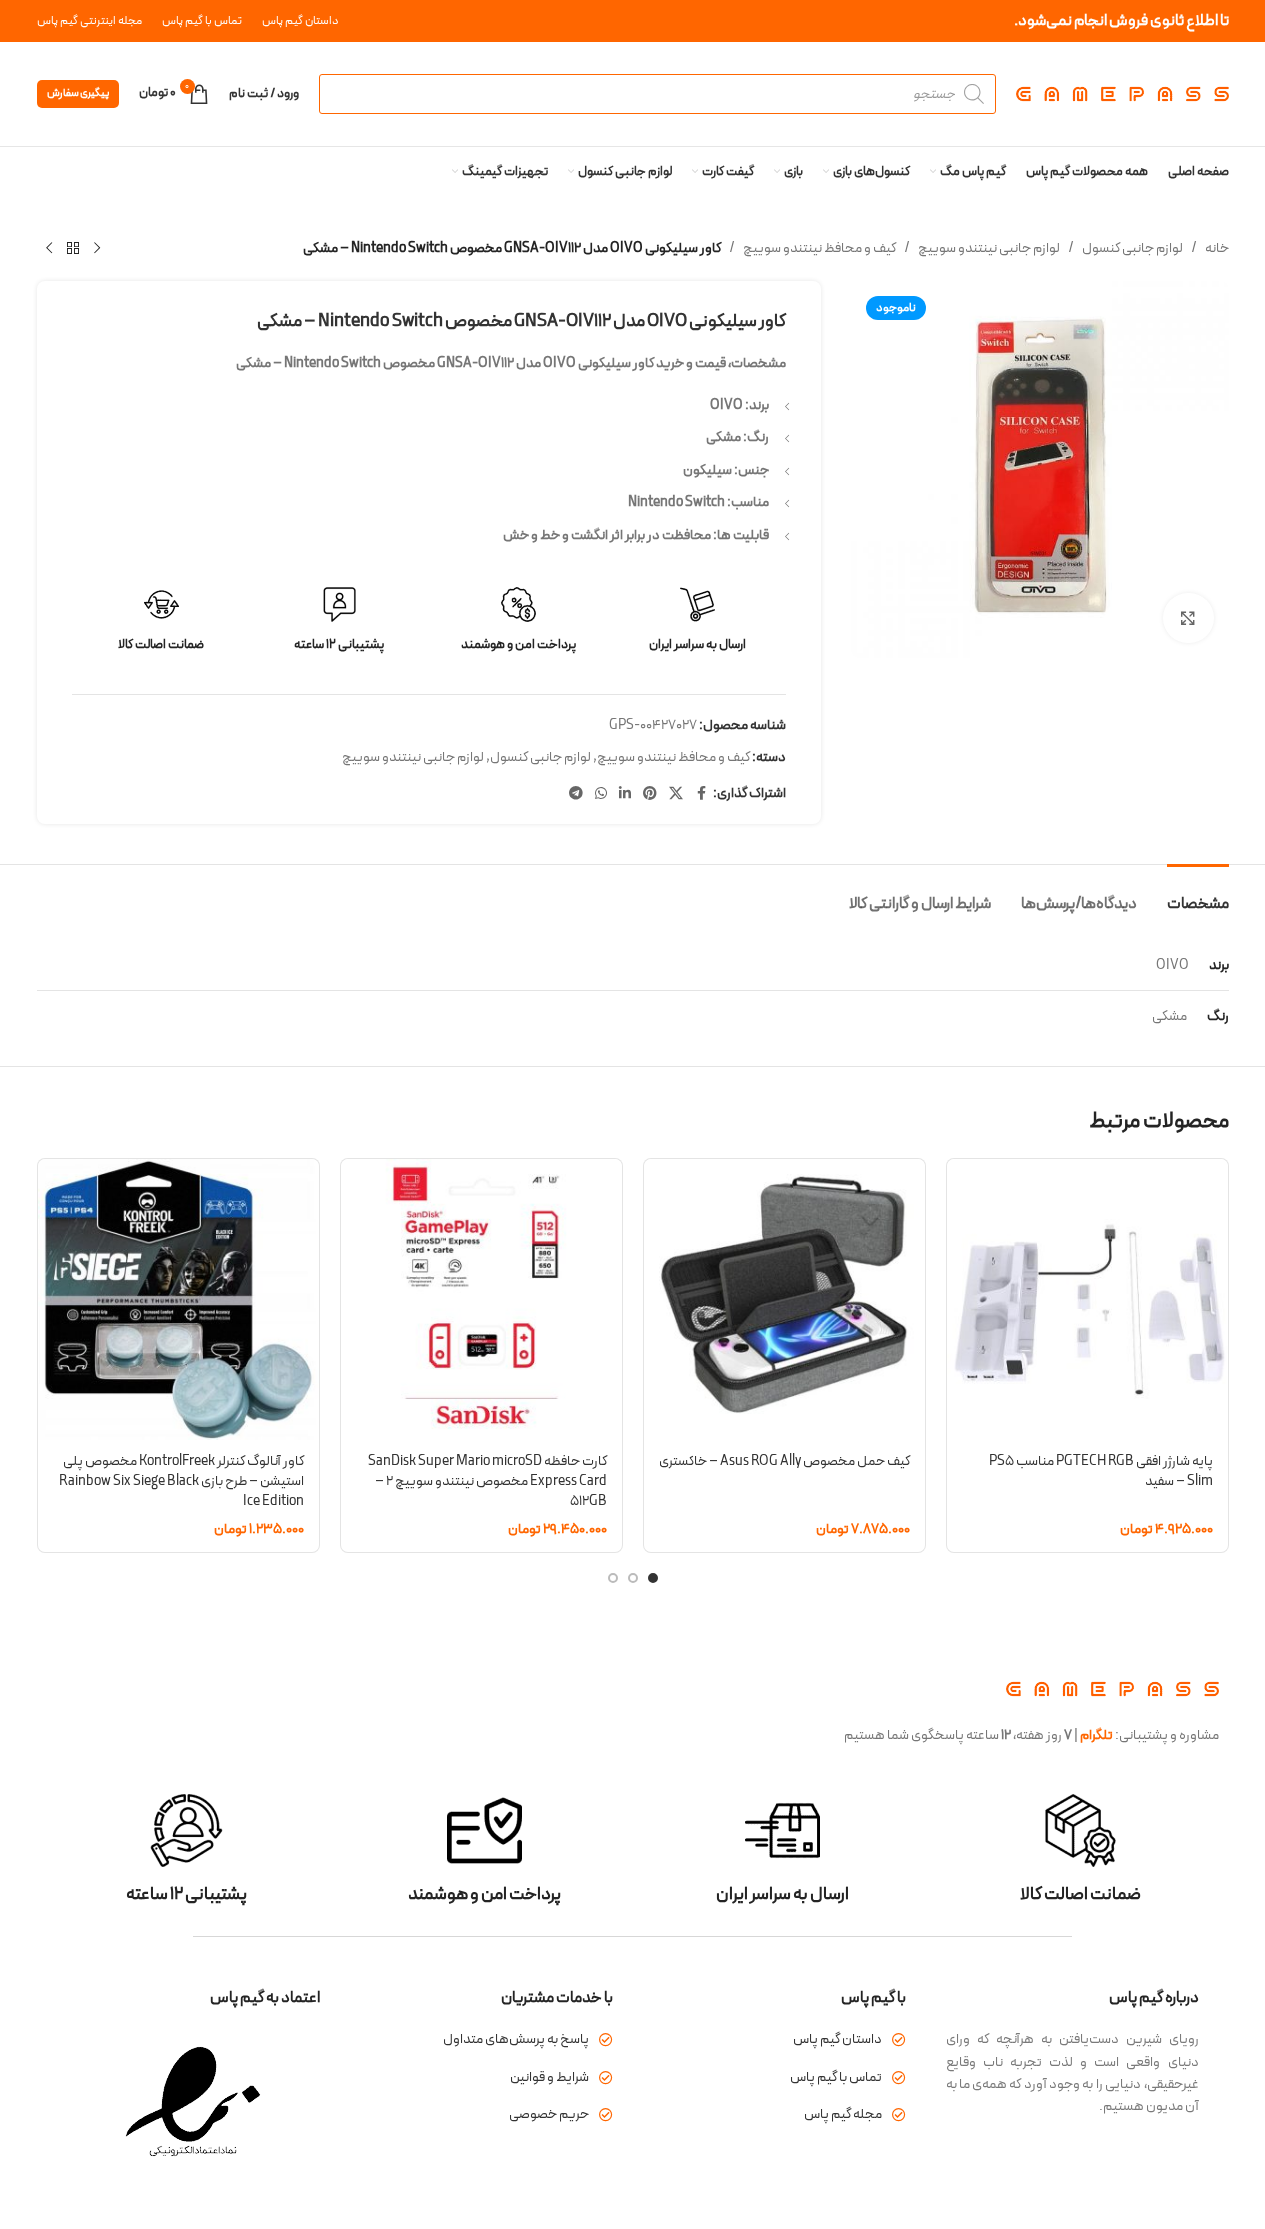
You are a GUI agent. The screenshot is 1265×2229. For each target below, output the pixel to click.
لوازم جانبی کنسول (1132, 248)
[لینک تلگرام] (576, 794)
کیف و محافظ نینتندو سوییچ (819, 248)
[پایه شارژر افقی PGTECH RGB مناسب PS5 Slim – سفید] (1087, 1299)
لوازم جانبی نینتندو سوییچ (989, 248)
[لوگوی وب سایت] (1122, 93)
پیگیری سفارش (78, 93)
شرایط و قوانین (549, 2077)
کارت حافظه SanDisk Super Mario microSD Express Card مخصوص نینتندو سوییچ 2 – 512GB (487, 1481)
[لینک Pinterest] (650, 794)
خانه (1217, 248)
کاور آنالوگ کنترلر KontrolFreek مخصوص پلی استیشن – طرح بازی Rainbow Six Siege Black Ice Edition (181, 1481)
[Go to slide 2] (633, 1578)
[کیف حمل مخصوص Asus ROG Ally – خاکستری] (784, 1299)
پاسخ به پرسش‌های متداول (516, 2039)
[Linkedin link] (625, 794)
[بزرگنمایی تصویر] (1188, 618)
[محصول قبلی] (97, 249)
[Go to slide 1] (653, 1578)
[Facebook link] (701, 794)
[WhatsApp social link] (601, 794)
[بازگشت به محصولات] (73, 249)
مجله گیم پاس (843, 2114)
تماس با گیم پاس (836, 2077)
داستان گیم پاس (837, 2039)
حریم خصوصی (549, 2114)
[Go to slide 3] (613, 1578)
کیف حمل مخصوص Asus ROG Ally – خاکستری (784, 1461)
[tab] (1198, 894)
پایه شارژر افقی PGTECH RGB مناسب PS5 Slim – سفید (1101, 1471)
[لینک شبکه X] (676, 794)
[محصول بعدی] (49, 249)
